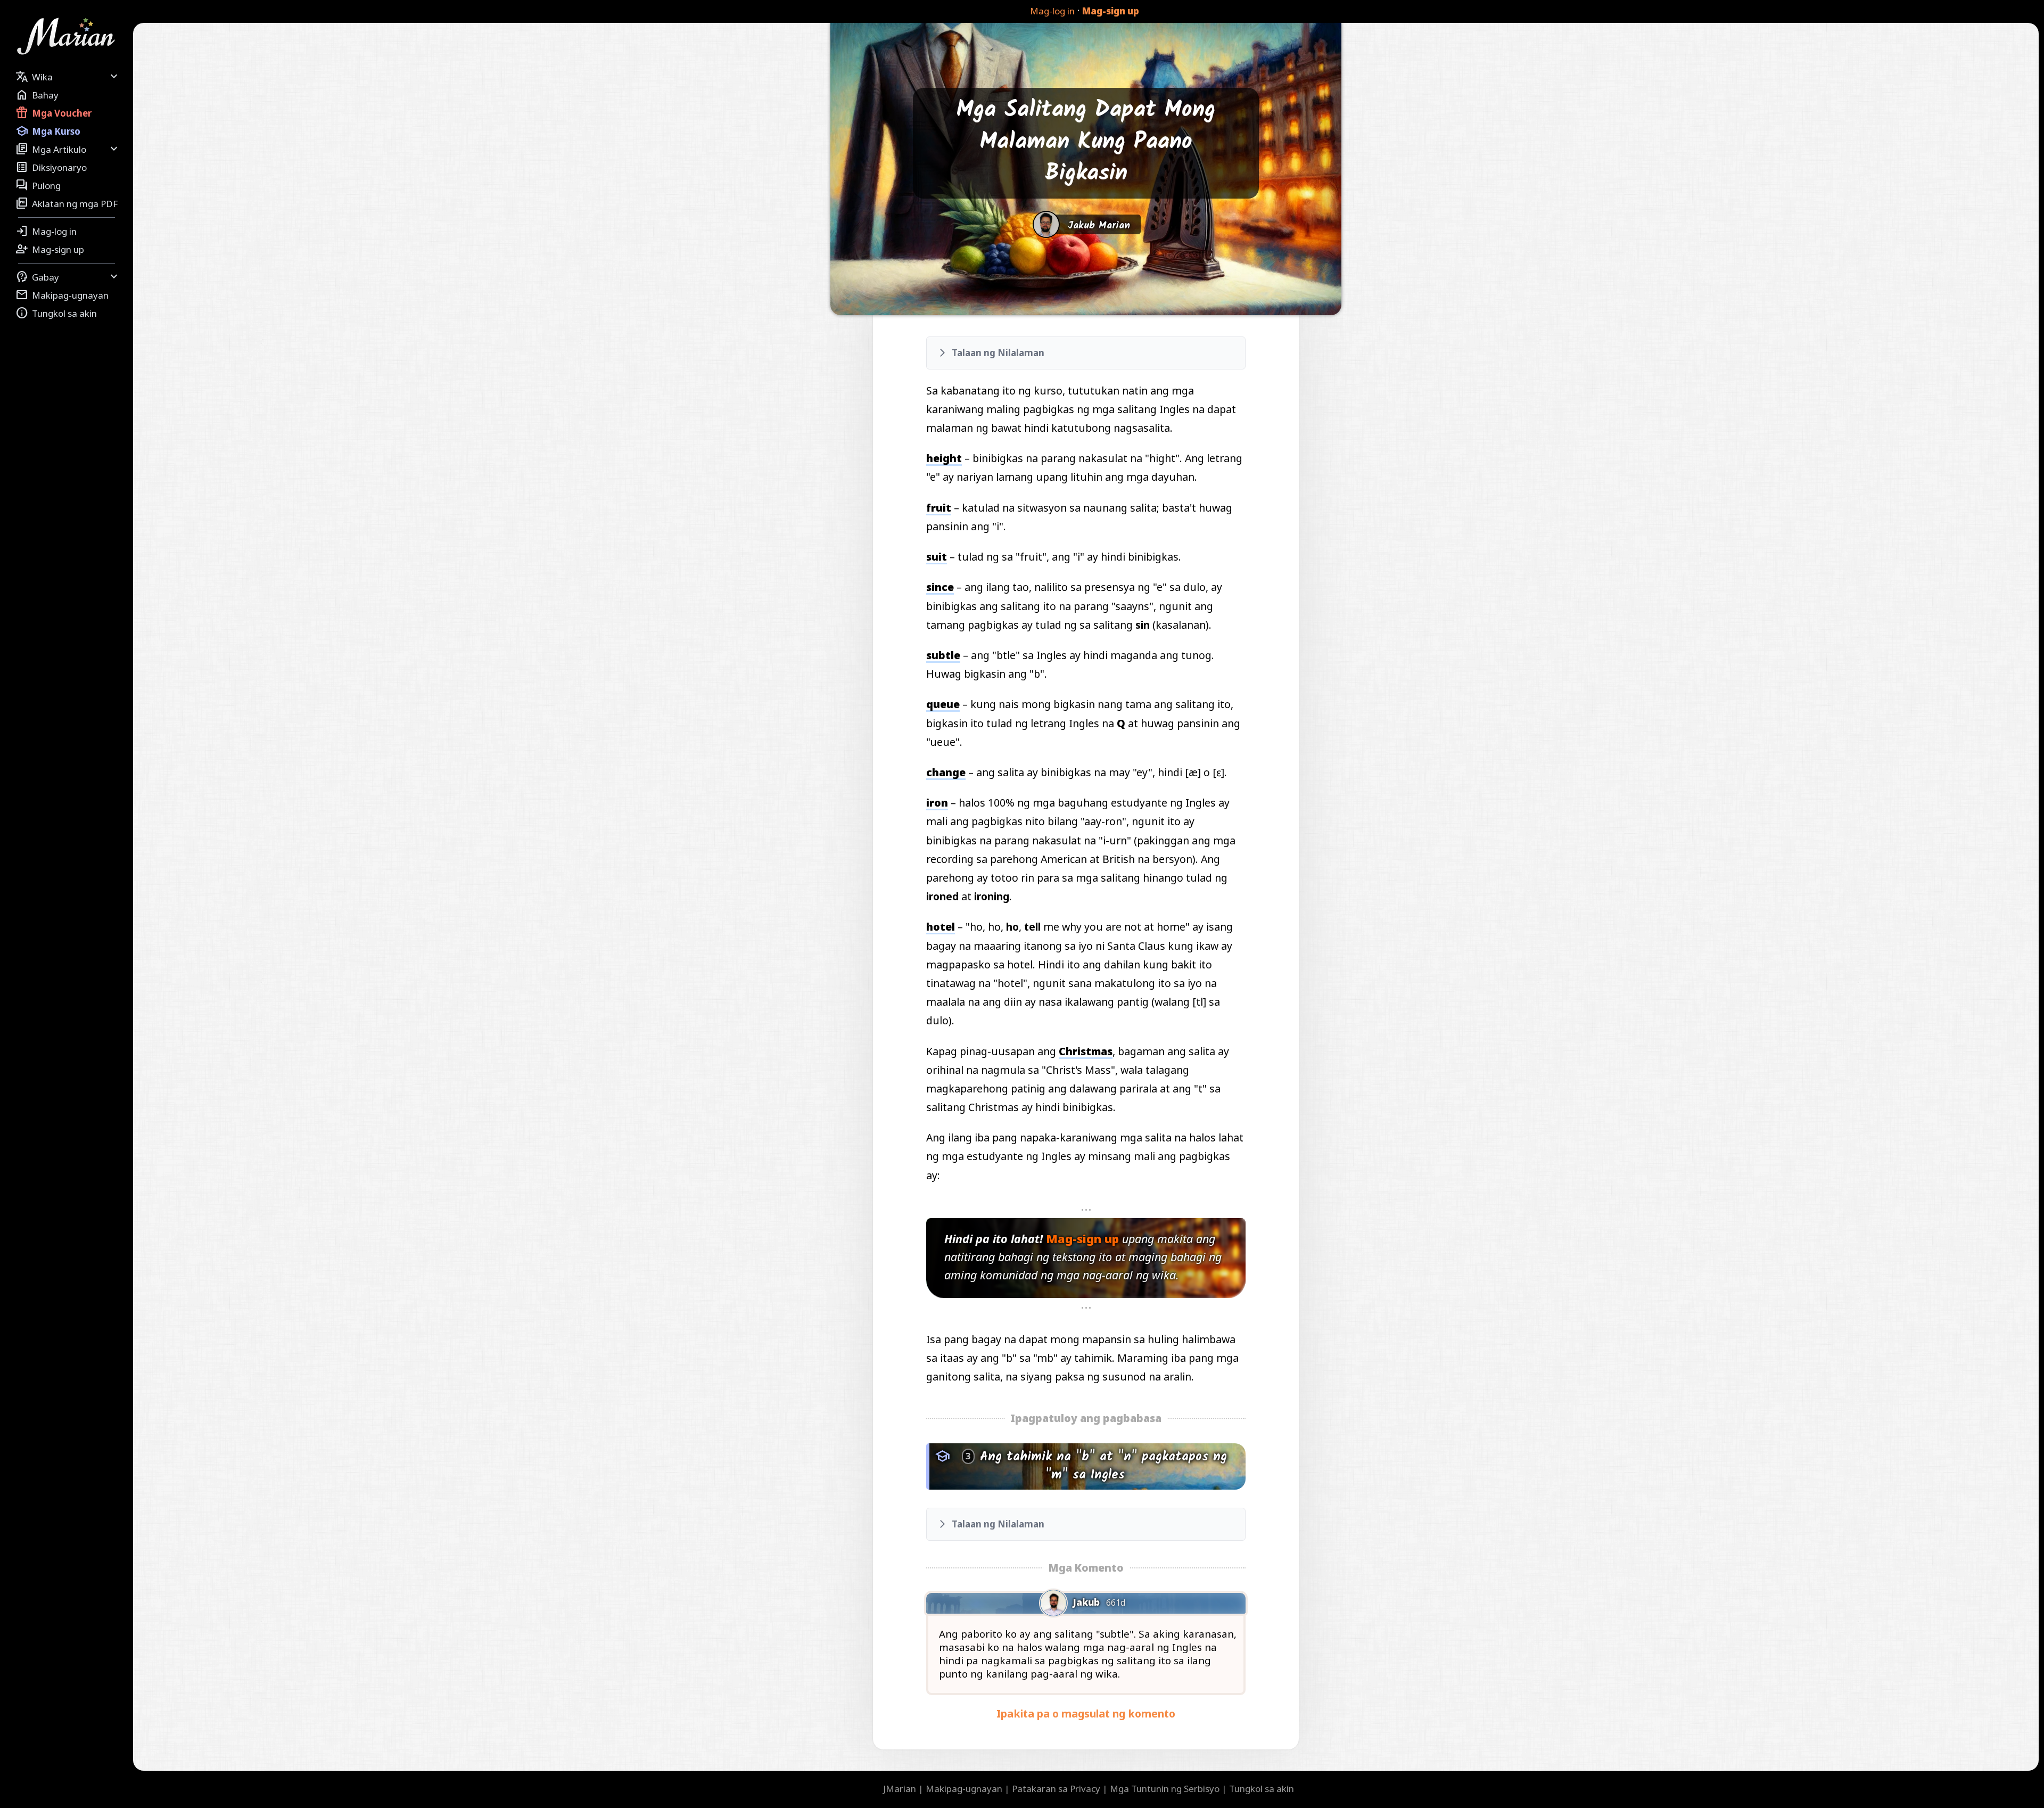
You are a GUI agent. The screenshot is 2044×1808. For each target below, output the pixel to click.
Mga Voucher (53, 113)
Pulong (38, 185)
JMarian (900, 1789)
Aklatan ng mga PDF (67, 203)
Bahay (37, 95)
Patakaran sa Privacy (1056, 1789)
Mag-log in (1052, 11)
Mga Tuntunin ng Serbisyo (1165, 1789)
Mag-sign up (1111, 11)
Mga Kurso (48, 131)
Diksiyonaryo (51, 167)
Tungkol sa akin (56, 313)
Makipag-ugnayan (62, 295)
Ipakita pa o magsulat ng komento (1086, 1714)
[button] (1086, 353)
